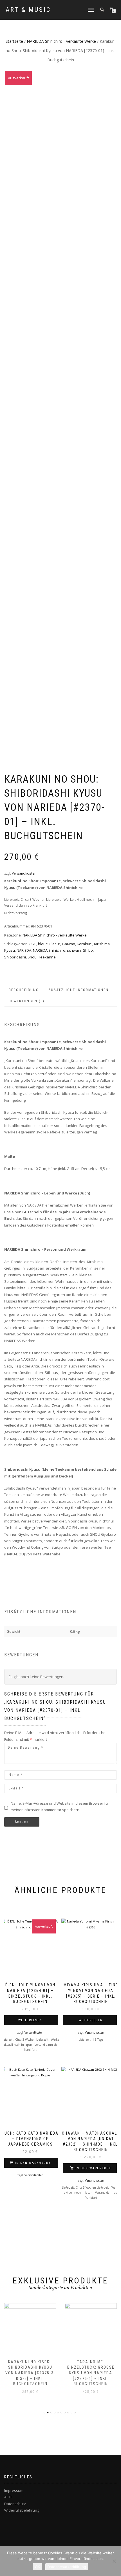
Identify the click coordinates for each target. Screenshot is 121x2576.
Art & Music (28, 10)
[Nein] (114, 2561)
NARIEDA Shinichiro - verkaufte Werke (61, 41)
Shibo (88, 950)
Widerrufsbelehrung (22, 2510)
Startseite (14, 41)
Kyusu (10, 950)
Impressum (14, 2490)
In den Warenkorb (33, 2163)
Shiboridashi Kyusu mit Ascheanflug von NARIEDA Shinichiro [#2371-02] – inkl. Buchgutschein (91, 2373)
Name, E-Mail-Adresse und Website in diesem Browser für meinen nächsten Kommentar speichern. (60, 1806)
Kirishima (102, 944)
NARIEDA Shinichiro (49, 950)
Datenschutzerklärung (67, 2567)
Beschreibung (24, 990)
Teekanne (47, 957)
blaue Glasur (49, 944)
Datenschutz (15, 2504)
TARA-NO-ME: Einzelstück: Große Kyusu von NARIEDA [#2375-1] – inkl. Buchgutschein (30, 2373)
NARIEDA (24, 950)
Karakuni (85, 944)
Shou (32, 957)
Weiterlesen (30, 2020)
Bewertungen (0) (27, 1001)
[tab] (24, 990)
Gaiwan (69, 944)
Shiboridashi (15, 957)
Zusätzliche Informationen (79, 990)
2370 (32, 944)
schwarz (74, 950)
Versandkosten (24, 873)
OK (37, 2567)
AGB (8, 2497)
